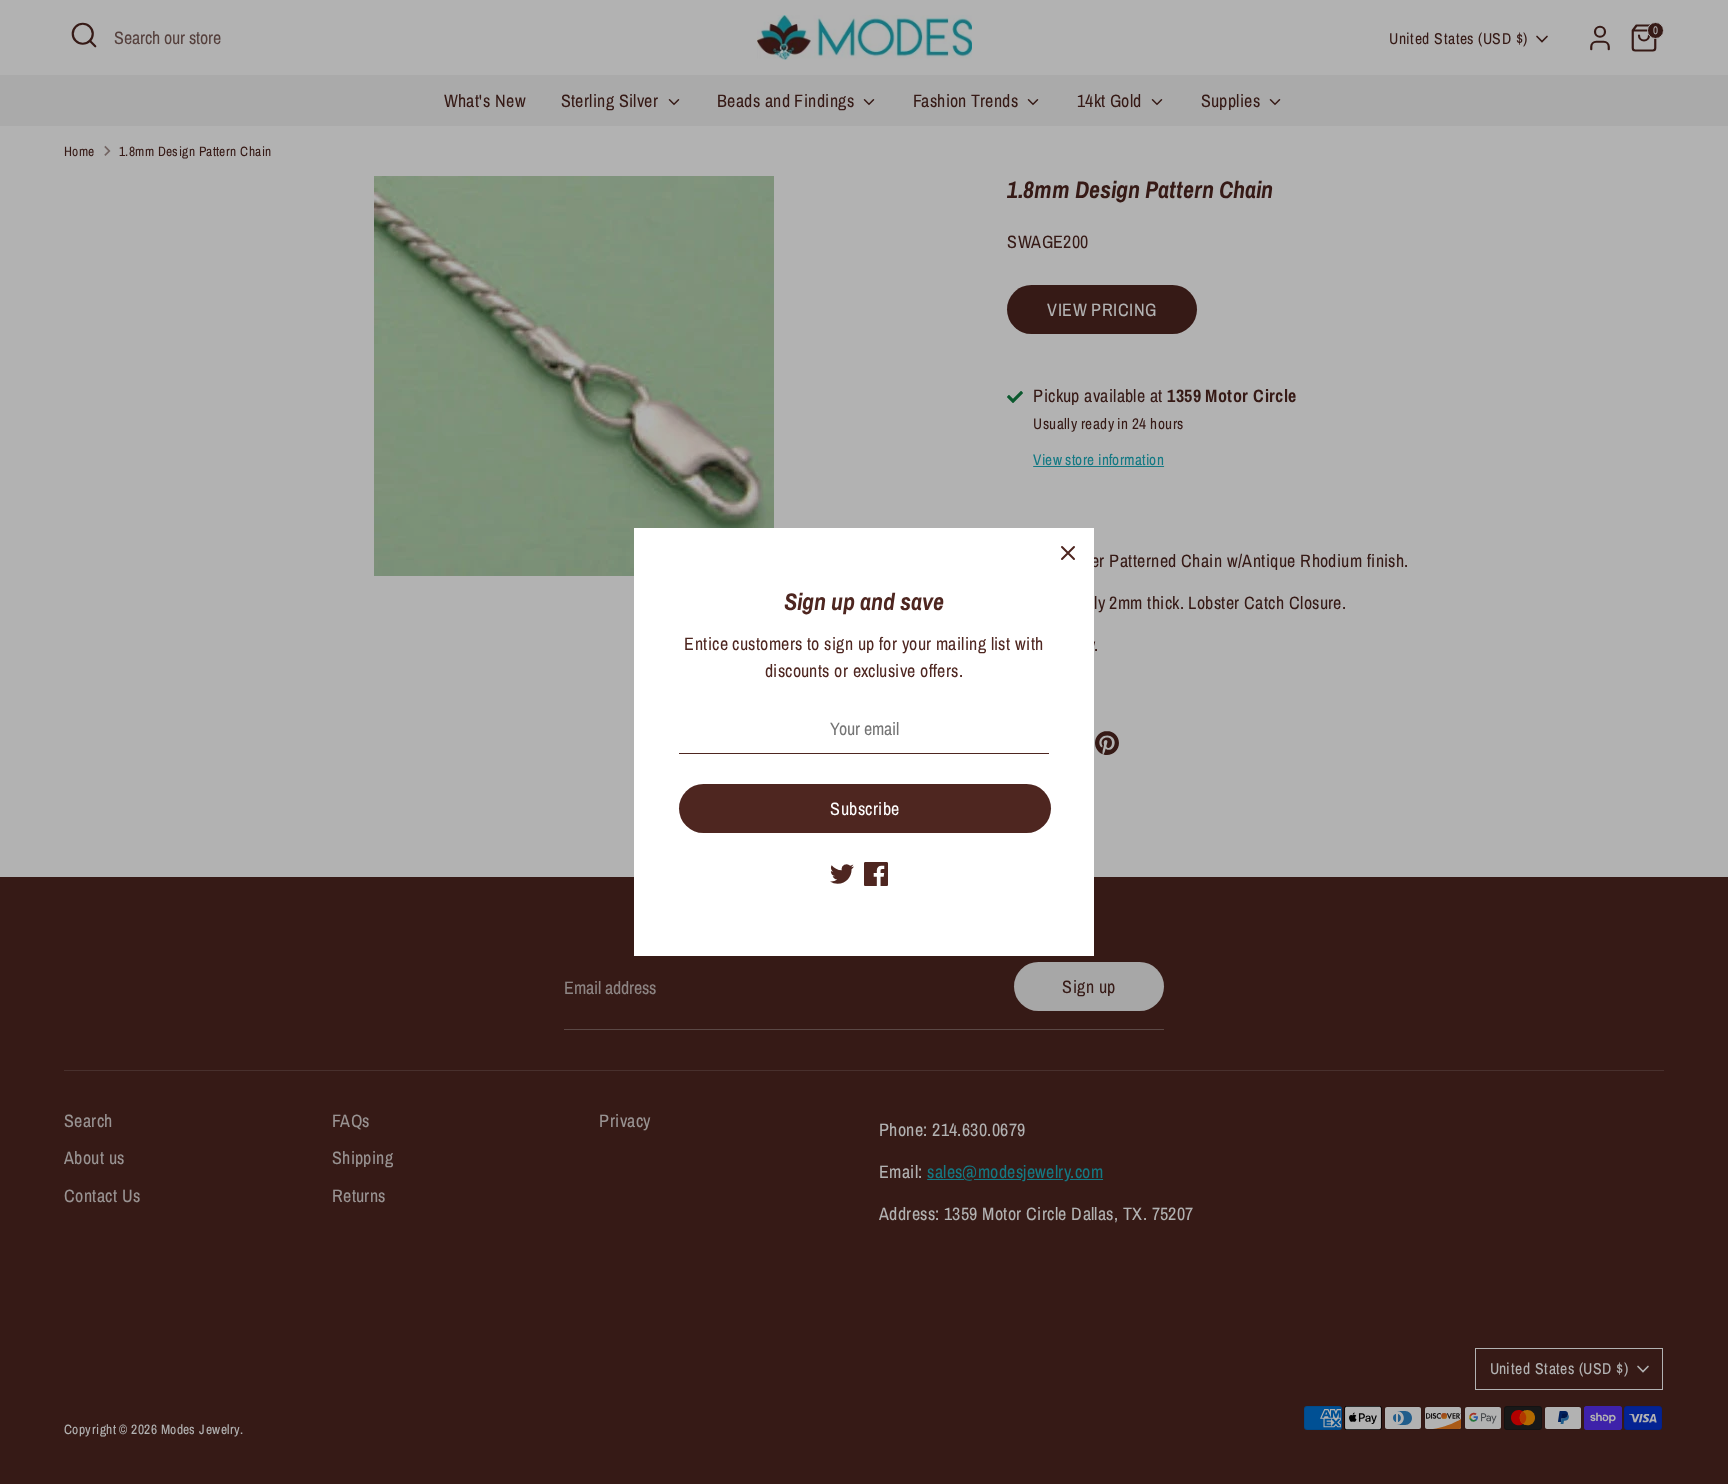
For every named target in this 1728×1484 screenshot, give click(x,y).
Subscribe (864, 808)
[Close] (1068, 554)
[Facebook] (876, 874)
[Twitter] (842, 874)
